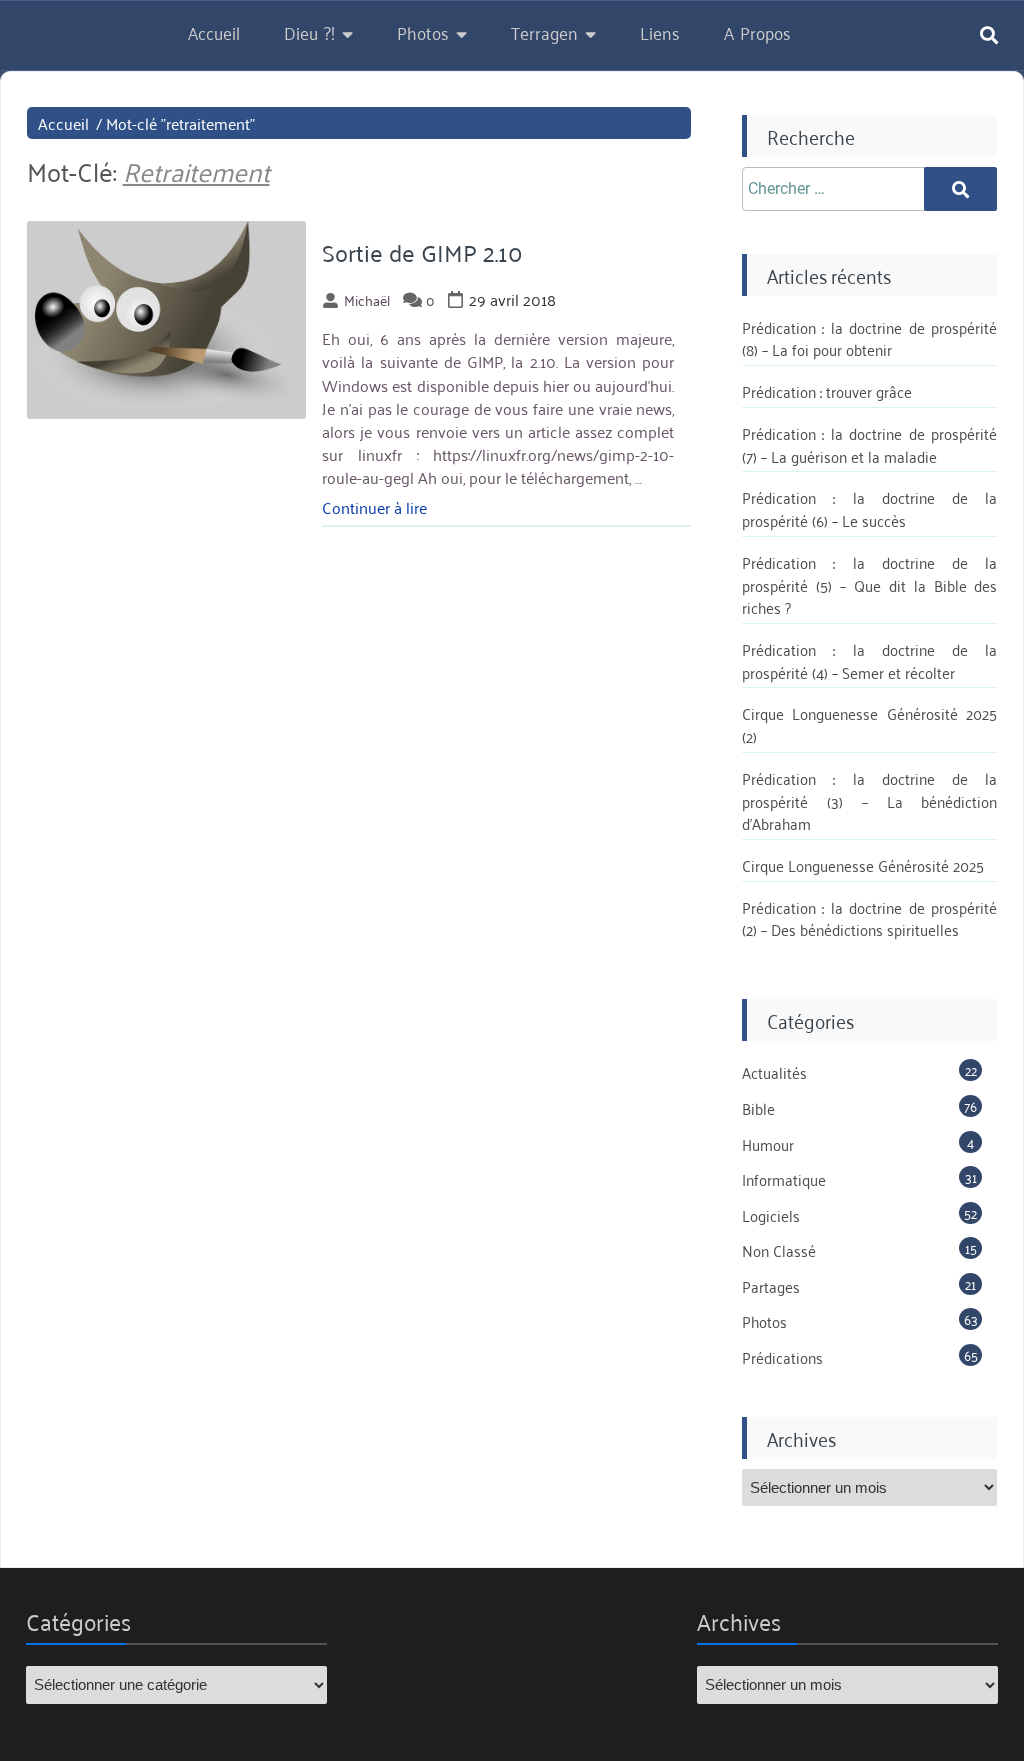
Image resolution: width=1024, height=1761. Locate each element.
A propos (757, 32)
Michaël (367, 299)
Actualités (774, 1072)
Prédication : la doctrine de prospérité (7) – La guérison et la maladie (870, 444)
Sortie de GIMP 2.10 (422, 252)
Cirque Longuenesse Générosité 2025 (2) (870, 724)
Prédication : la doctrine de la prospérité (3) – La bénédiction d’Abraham (870, 800)
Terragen (544, 32)
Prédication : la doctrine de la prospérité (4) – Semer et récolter (870, 660)
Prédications (782, 1357)
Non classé (779, 1250)
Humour (768, 1144)
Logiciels (771, 1215)
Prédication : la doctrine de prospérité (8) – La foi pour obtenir (870, 338)
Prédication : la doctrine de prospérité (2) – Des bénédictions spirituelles (870, 918)
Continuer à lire (374, 507)
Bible (758, 1108)
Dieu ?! (309, 32)
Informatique (784, 1179)
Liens (660, 32)
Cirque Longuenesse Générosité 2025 (863, 865)
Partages (771, 1286)
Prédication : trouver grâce (827, 391)
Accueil (214, 32)
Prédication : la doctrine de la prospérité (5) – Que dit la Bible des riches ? (870, 584)
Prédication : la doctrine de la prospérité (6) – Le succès (870, 508)
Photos (423, 32)
